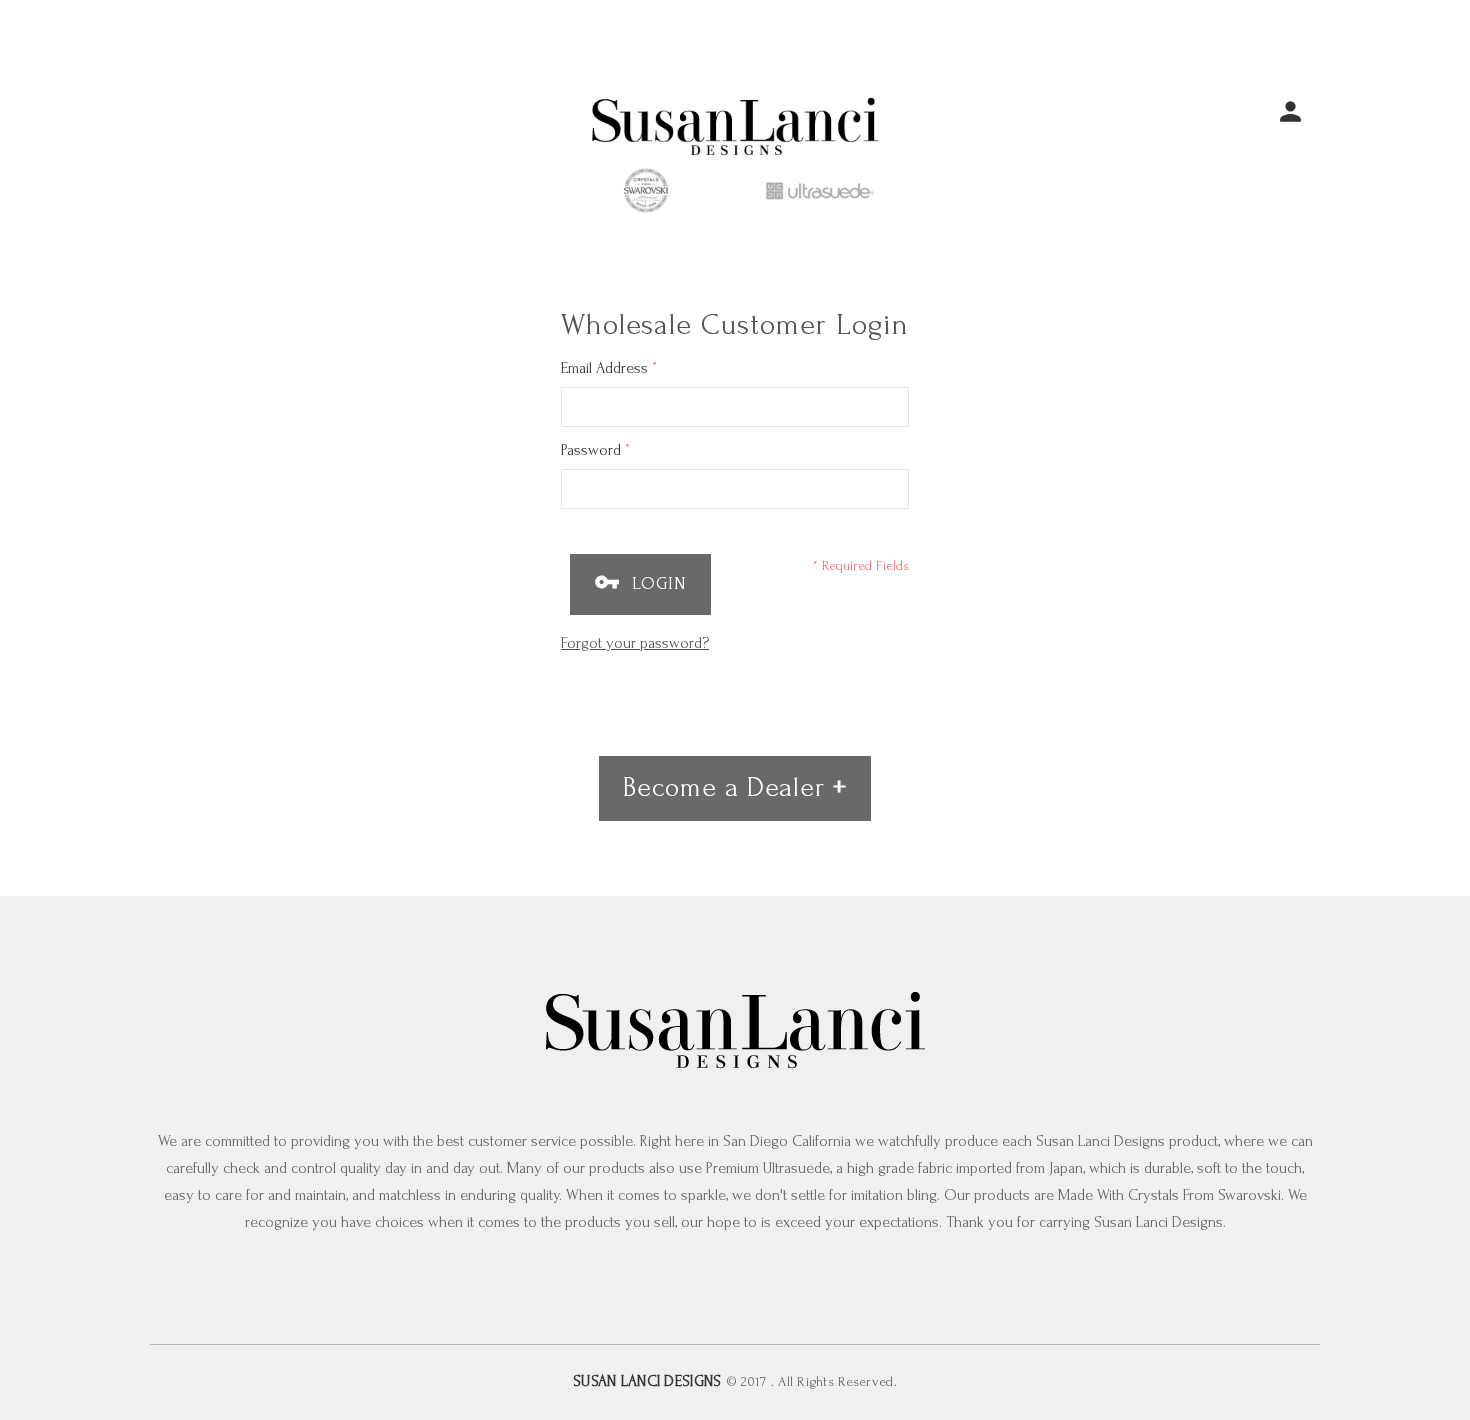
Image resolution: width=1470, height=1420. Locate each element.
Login (656, 583)
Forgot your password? (635, 643)
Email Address (609, 367)
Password (595, 449)
